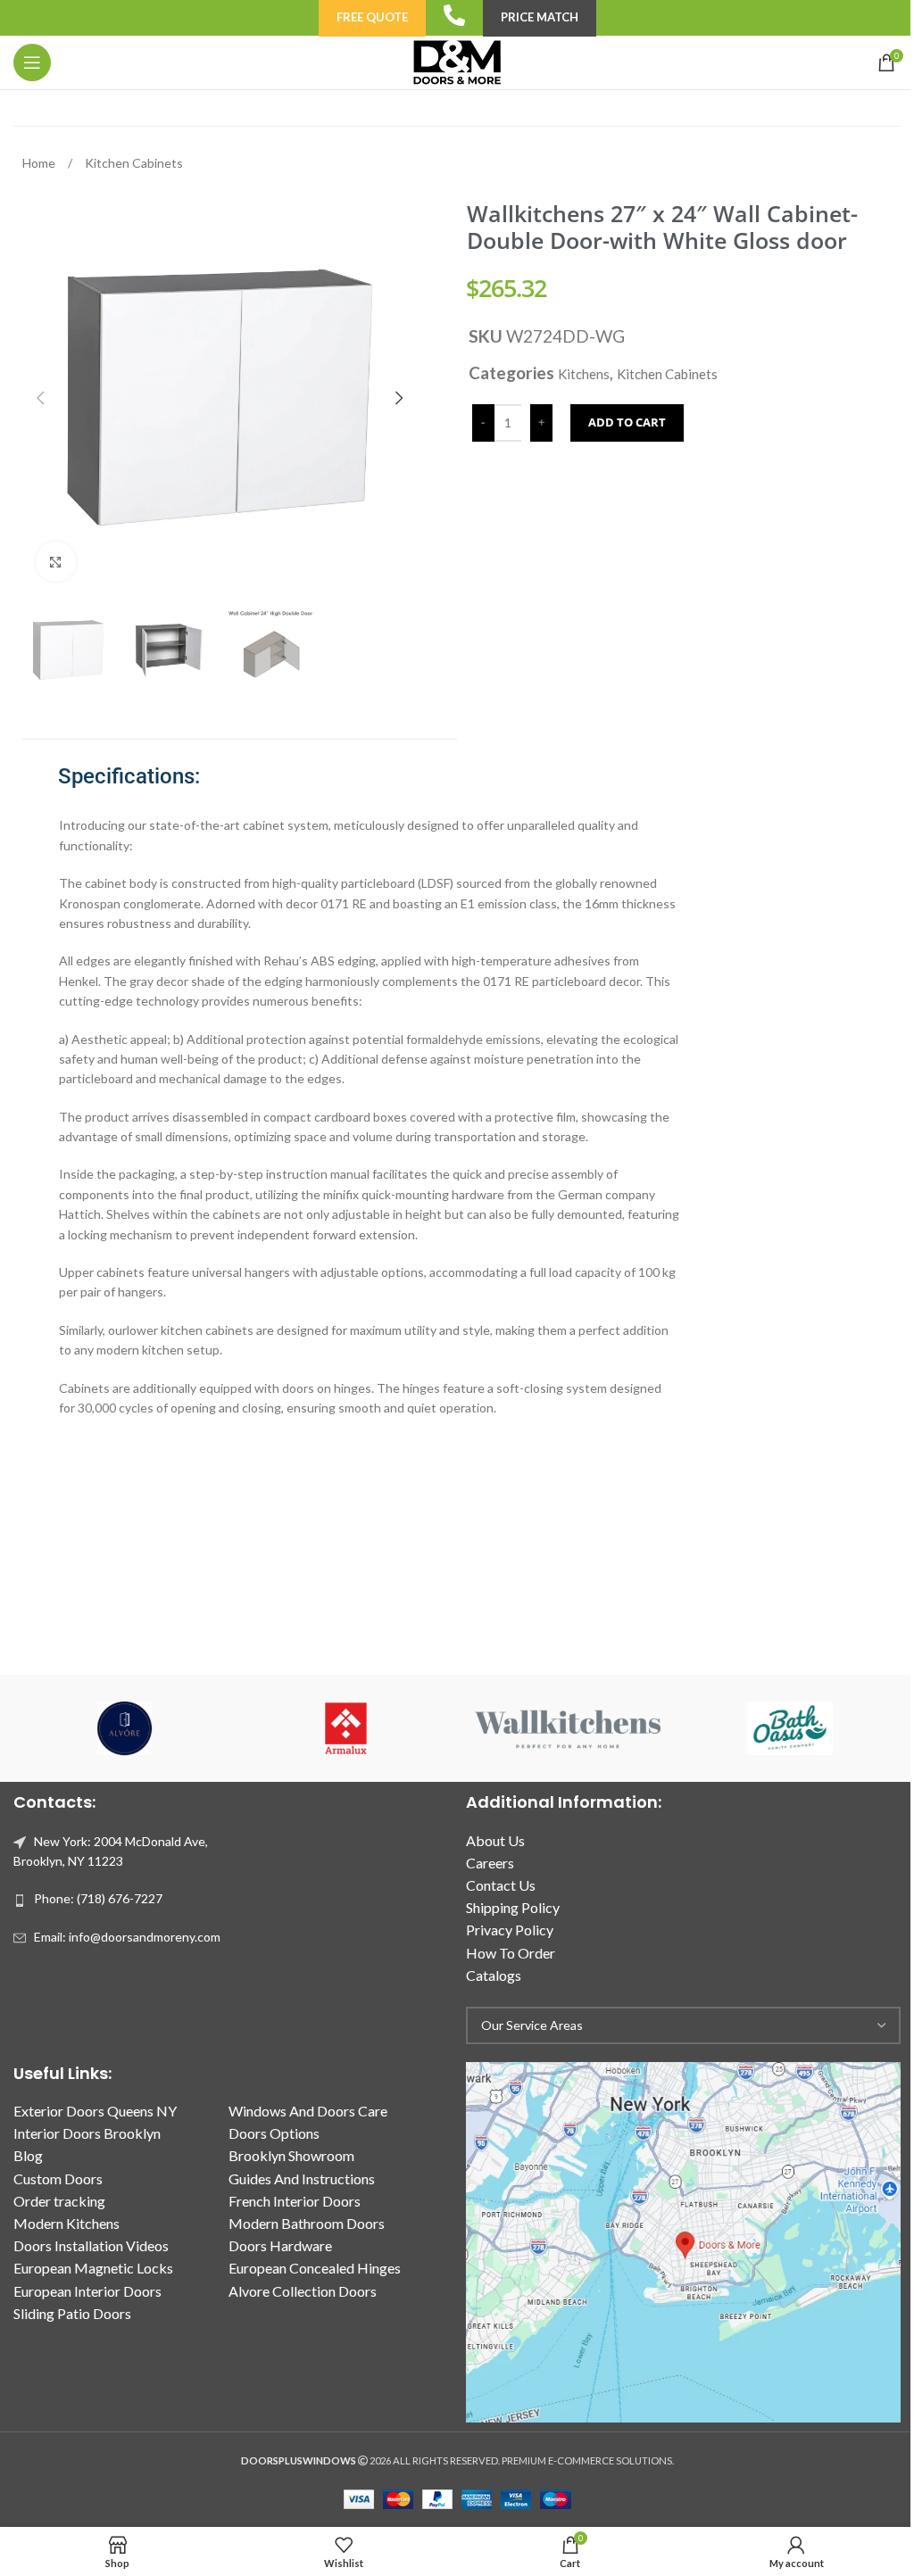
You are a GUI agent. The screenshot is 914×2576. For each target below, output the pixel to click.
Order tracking (59, 2201)
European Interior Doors (87, 2291)
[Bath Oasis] (789, 1728)
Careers (490, 1863)
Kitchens (584, 374)
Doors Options (274, 2133)
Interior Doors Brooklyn (87, 2133)
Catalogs (494, 1975)
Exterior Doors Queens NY (95, 2111)
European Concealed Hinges (315, 2268)
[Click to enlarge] (56, 562)
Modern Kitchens (66, 2223)
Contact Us (501, 1885)
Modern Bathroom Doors (307, 2223)
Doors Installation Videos (91, 2245)
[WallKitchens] (568, 1728)
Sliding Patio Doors (72, 2313)
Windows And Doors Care (308, 2111)
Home (40, 163)
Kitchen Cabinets (134, 163)
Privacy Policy (510, 1930)
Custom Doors (58, 2178)
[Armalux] (346, 1728)
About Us (495, 1840)
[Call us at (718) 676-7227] (454, 15)
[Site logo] (457, 61)
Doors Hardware (280, 2245)
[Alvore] (124, 1728)
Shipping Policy (513, 1907)
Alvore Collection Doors (303, 2291)
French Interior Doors (295, 2201)
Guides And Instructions (302, 2178)
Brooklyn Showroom (291, 2155)
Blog (28, 2155)
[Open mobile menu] (32, 62)
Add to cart (627, 422)
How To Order (511, 1953)
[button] (40, 398)
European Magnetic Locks (93, 2268)
